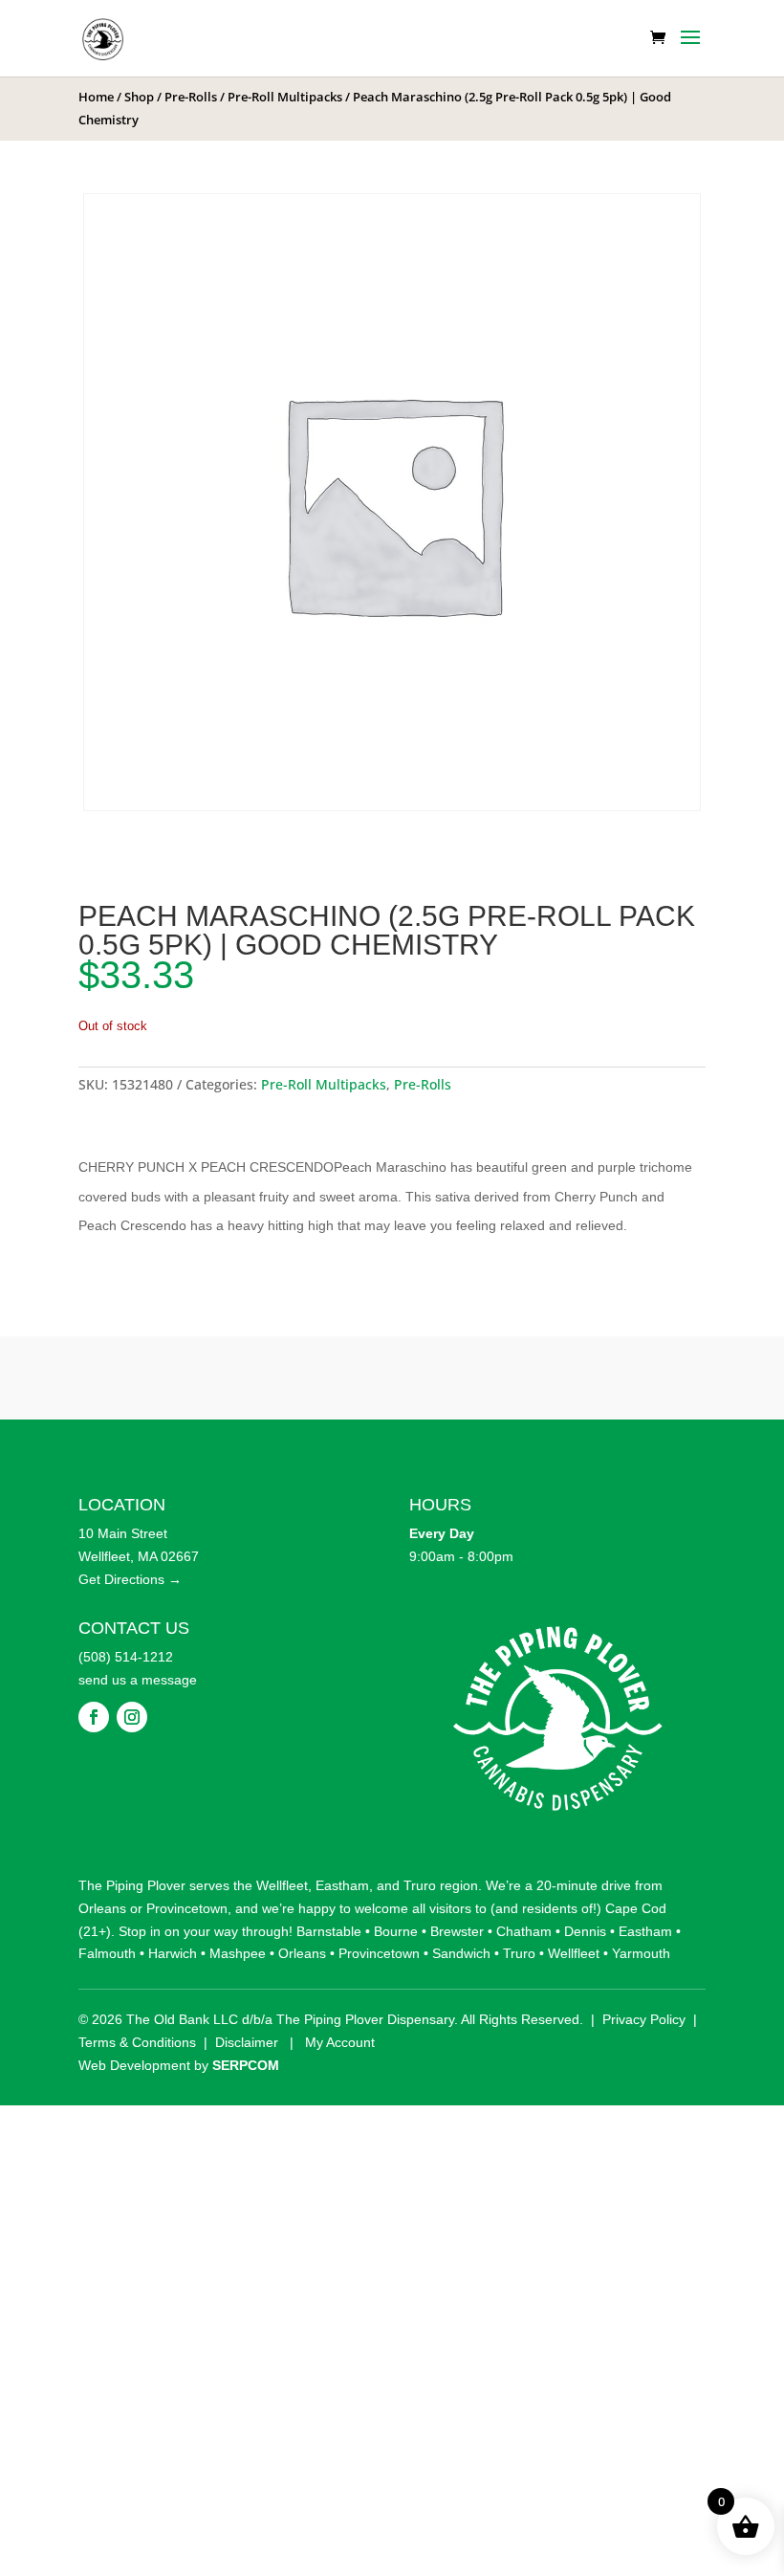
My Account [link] (340, 2042)
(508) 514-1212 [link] (126, 1657)
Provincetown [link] (187, 1908)
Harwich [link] (173, 1953)
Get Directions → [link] (130, 1579)
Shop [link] (139, 97)
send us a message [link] (138, 1680)
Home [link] (96, 97)
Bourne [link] (396, 1931)
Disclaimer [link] (247, 2042)
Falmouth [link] (107, 1953)
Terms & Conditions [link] (137, 2042)
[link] (103, 37)
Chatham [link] (524, 1931)
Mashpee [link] (238, 1953)
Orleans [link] (102, 1908)
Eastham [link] (342, 1885)
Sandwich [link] (461, 1953)
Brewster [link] (457, 1931)
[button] (690, 50)
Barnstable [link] (329, 1931)
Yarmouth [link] (641, 1953)
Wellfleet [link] (282, 1885)
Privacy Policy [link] (644, 2019)
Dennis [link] (585, 1931)
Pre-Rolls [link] (191, 97)
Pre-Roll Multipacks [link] (285, 97)
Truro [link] (420, 1885)
